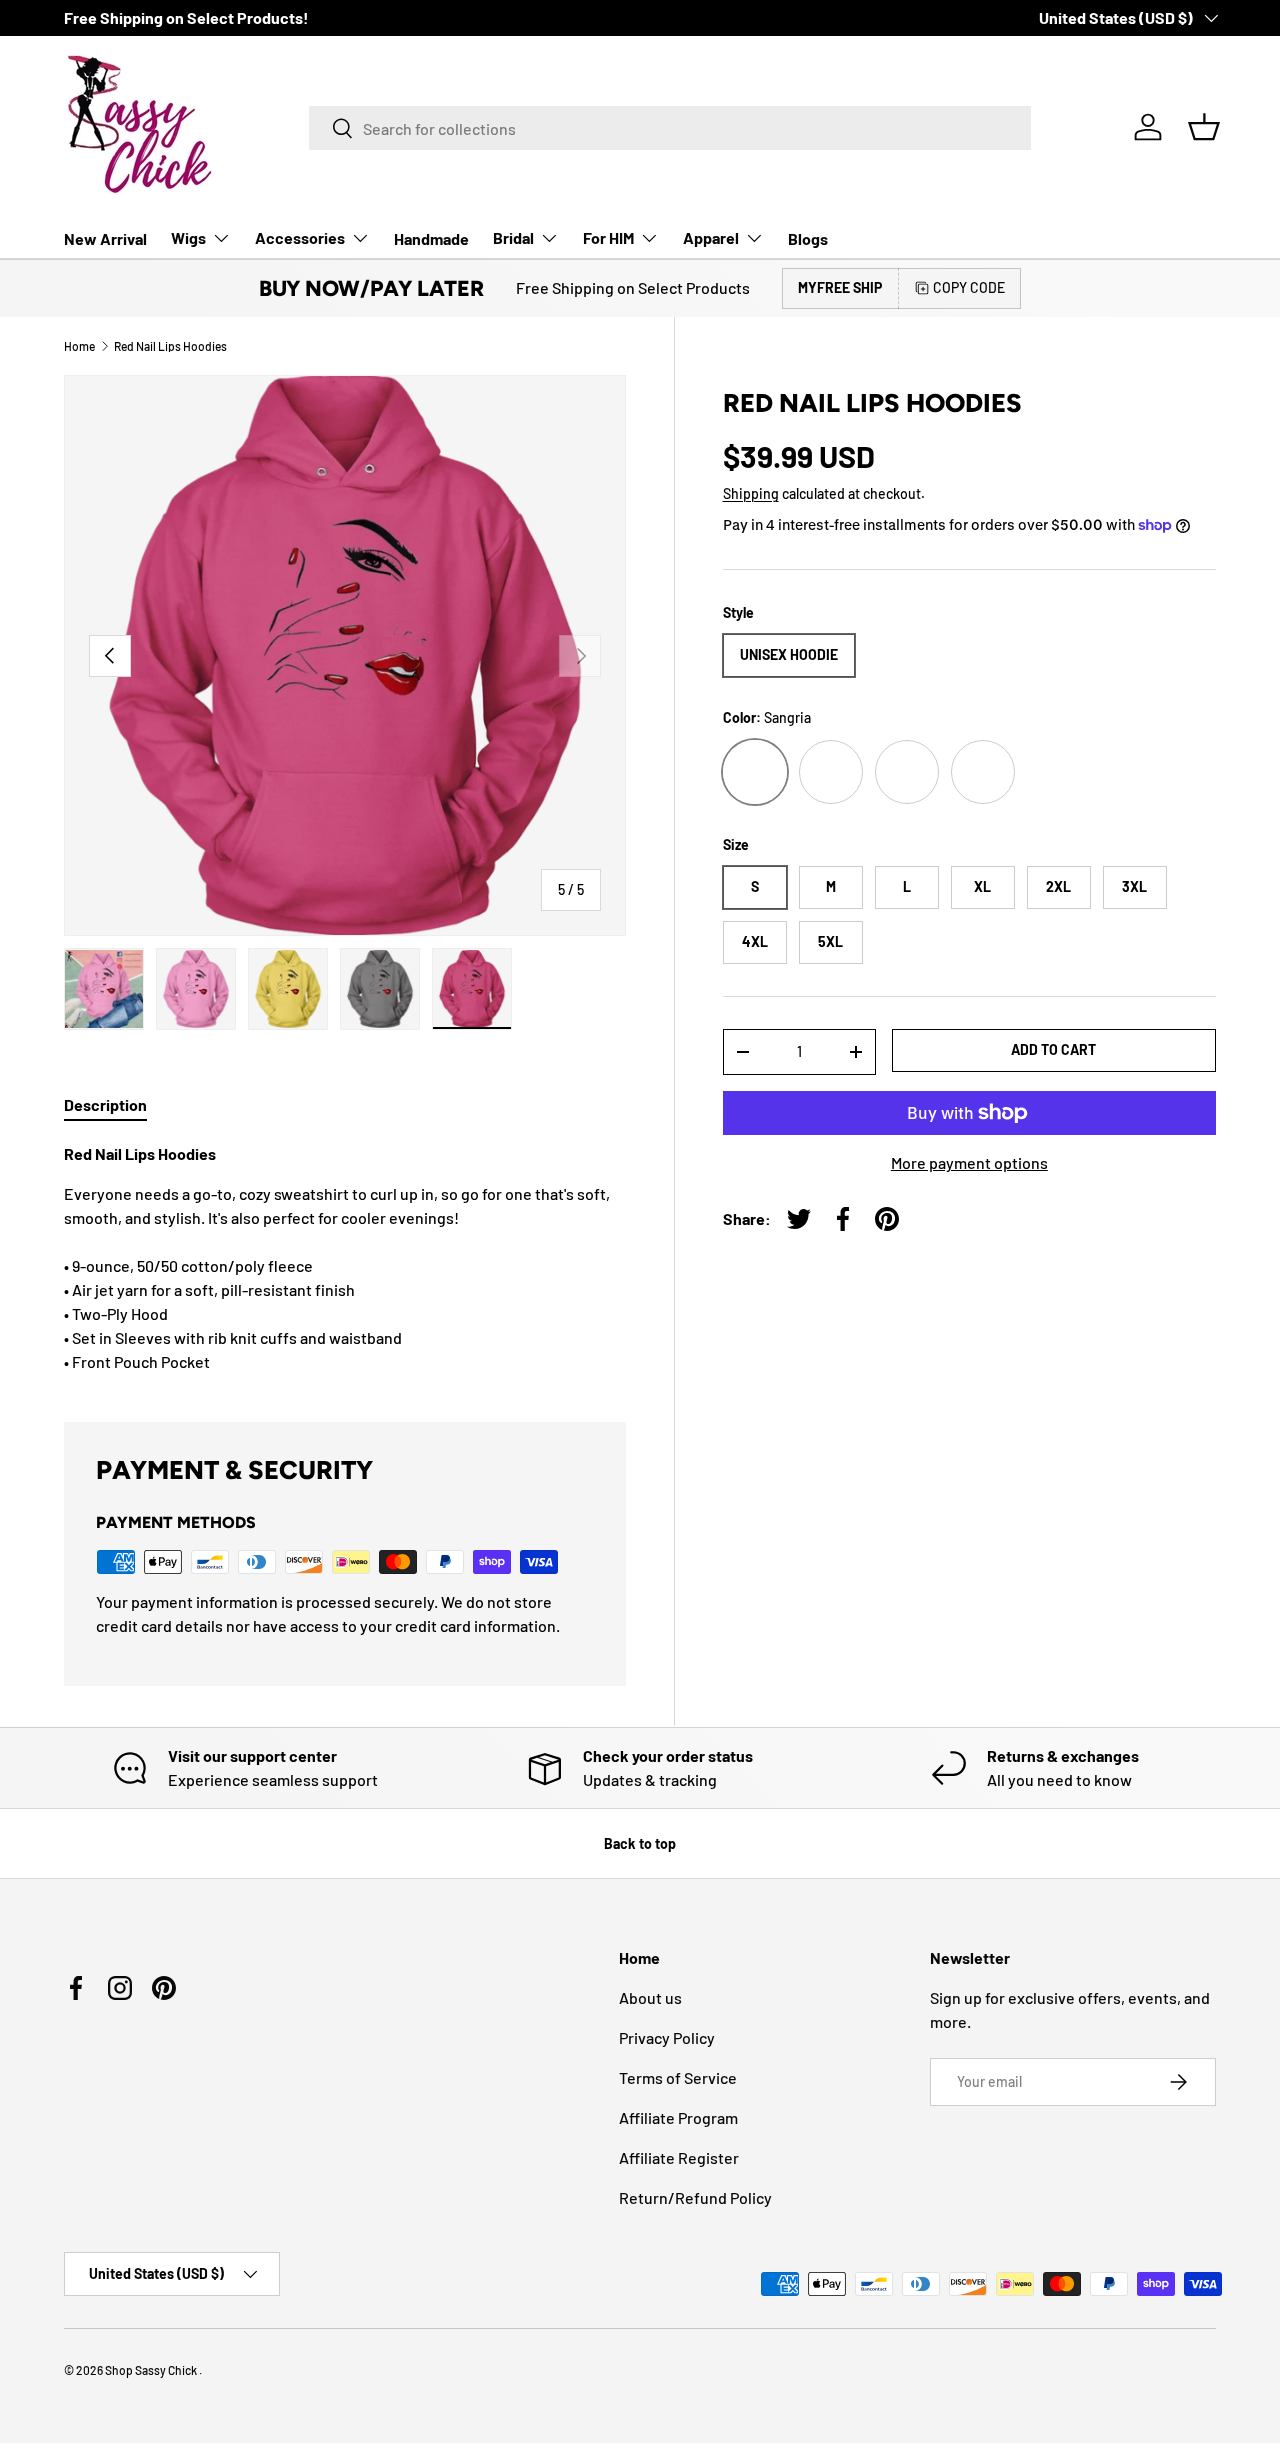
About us (650, 1997)
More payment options (969, 1162)
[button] (1204, 127)
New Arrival (105, 238)
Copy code (969, 287)
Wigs (188, 237)
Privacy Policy (667, 2037)
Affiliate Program (678, 2117)
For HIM (608, 237)
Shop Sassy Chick (152, 2370)
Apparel (711, 237)
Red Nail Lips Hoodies (170, 346)
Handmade (431, 238)
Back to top (640, 1843)
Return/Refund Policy (695, 2197)
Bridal (513, 237)
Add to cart (1053, 1049)
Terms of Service (678, 2077)
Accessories (300, 237)
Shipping (751, 493)
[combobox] (670, 128)
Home (79, 346)
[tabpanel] (345, 1258)
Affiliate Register (679, 2157)
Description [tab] (105, 1104)
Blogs (808, 238)
